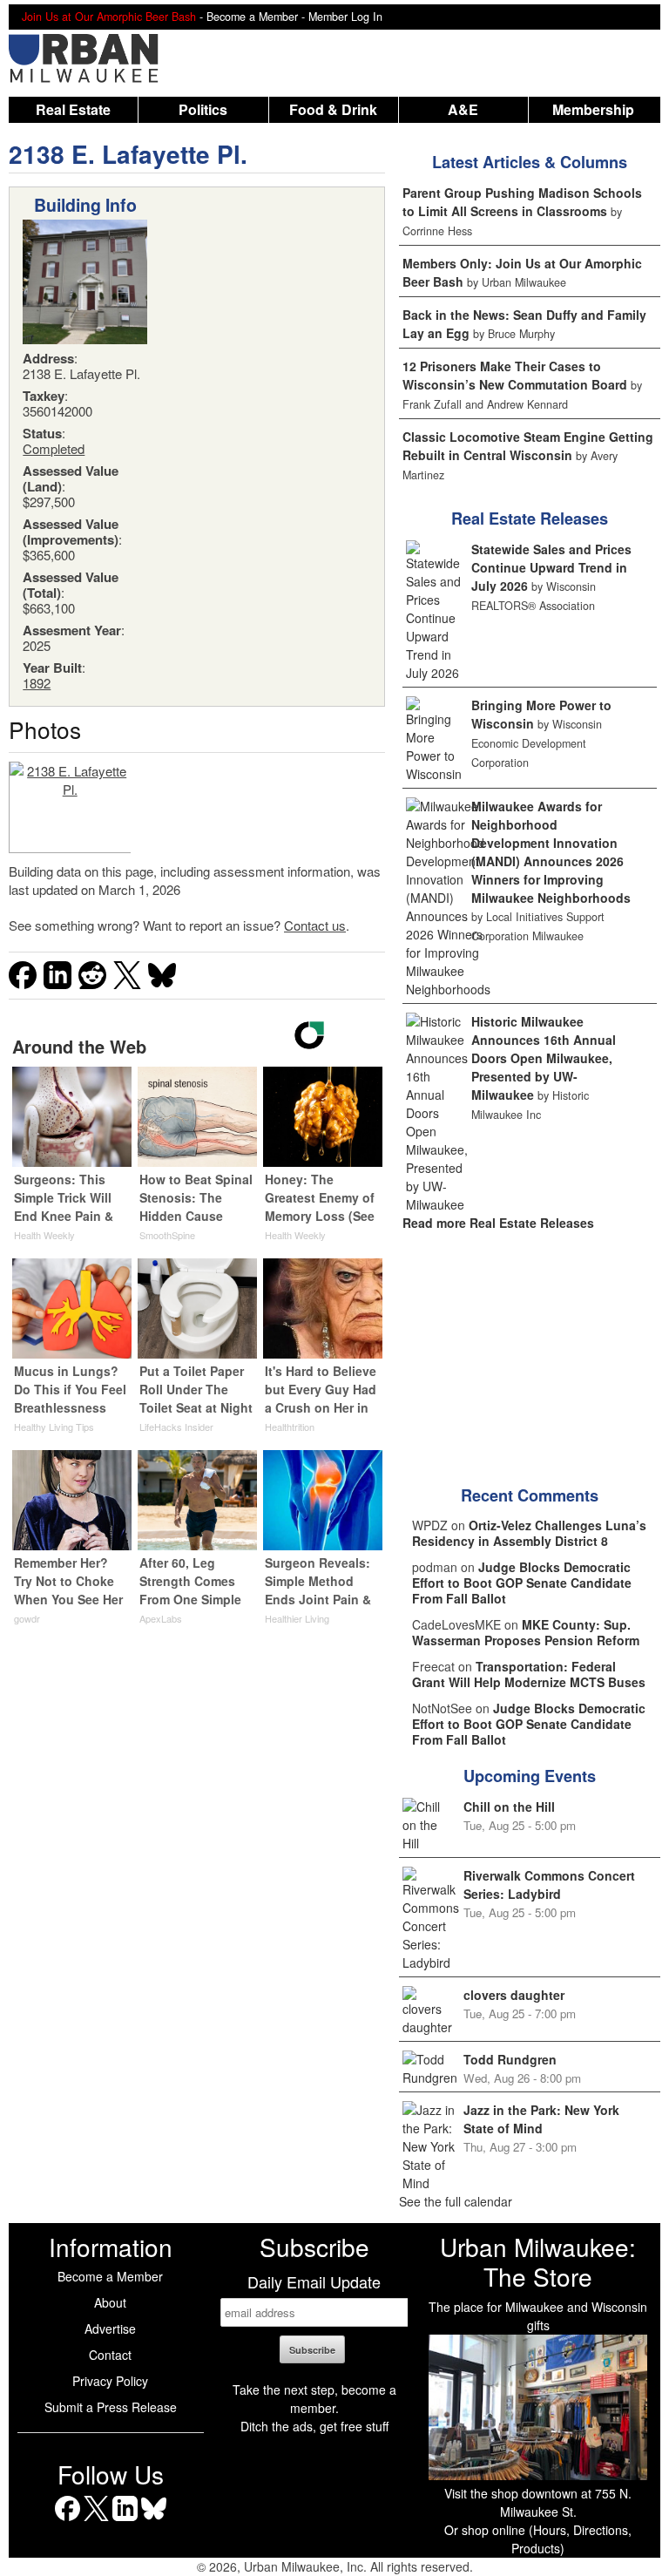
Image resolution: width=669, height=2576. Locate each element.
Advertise (110, 2329)
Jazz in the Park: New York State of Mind (541, 2119)
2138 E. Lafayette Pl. (128, 154)
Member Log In (345, 17)
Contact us (315, 925)
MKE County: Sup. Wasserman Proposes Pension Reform (526, 1632)
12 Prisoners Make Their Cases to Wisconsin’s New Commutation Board (515, 375)
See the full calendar (456, 2201)
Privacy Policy (110, 2381)
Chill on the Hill (509, 1807)
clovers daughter (514, 1995)
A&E (463, 109)
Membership (593, 109)
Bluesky (154, 2521)
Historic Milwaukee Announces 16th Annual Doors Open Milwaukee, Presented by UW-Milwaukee (544, 1058)
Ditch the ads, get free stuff (314, 2426)
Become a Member (110, 2276)
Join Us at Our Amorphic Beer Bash (109, 17)
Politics (203, 109)
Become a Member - (257, 17)
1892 (37, 683)
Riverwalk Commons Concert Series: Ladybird (549, 1885)
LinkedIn (125, 2521)
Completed (54, 448)
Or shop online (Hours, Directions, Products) (538, 2539)
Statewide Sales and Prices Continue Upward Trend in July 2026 (551, 567)
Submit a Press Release (111, 2407)
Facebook (68, 2521)
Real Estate (73, 109)
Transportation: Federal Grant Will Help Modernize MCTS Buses (529, 1674)
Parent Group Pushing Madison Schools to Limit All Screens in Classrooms (522, 202)
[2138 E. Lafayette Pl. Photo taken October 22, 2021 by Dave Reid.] (70, 807)
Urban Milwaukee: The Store (538, 2261)
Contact (110, 2355)
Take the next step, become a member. (314, 2399)
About (110, 2302)
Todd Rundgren (510, 2059)
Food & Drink (333, 109)
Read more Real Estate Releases (498, 1223)
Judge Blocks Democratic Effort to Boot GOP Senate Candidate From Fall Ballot (522, 1583)
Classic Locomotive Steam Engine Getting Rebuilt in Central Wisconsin (528, 446)
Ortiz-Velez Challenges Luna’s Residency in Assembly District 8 (529, 1533)
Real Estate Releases (530, 519)
